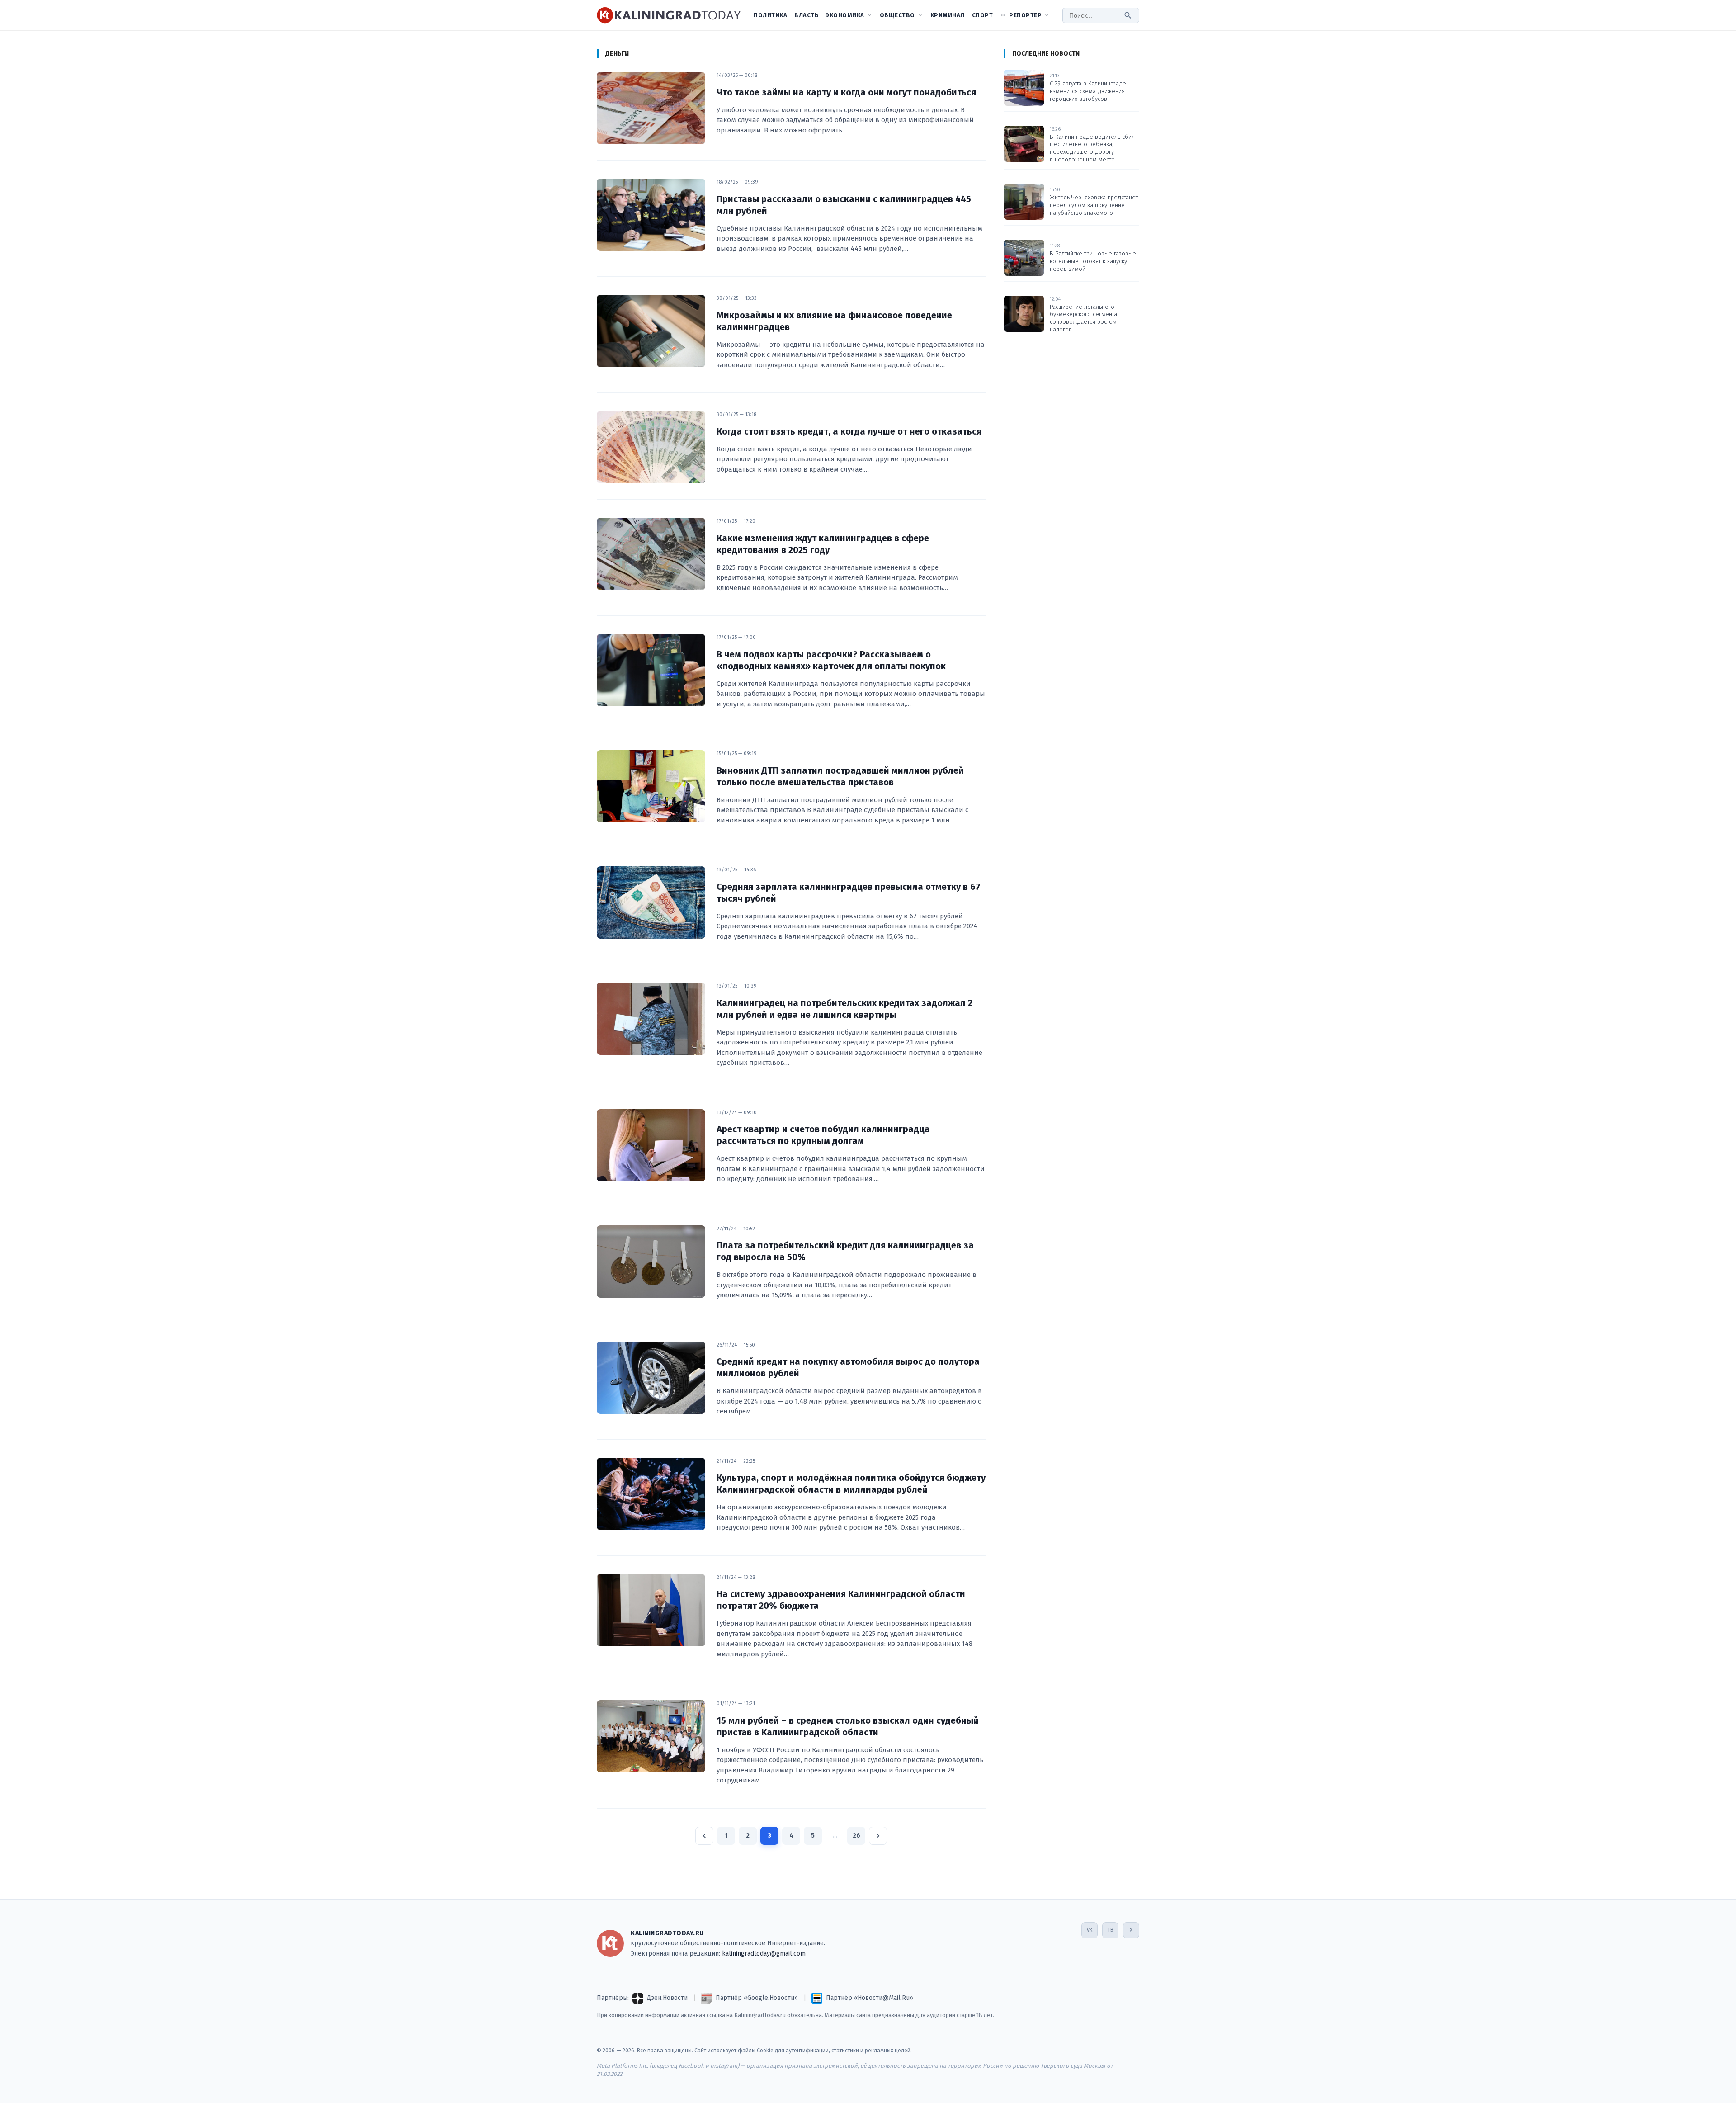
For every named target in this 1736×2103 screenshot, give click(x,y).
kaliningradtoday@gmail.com (764, 1954)
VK (1090, 1930)
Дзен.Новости (667, 1998)
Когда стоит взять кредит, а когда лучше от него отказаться (849, 431)
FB (1111, 1930)
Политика (770, 15)
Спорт (983, 15)
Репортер (1025, 15)
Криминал (948, 15)
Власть (807, 15)
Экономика (845, 15)
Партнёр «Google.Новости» (757, 1998)
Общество (897, 15)
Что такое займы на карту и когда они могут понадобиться (846, 92)
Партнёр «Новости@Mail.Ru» (870, 1998)
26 (856, 1836)
